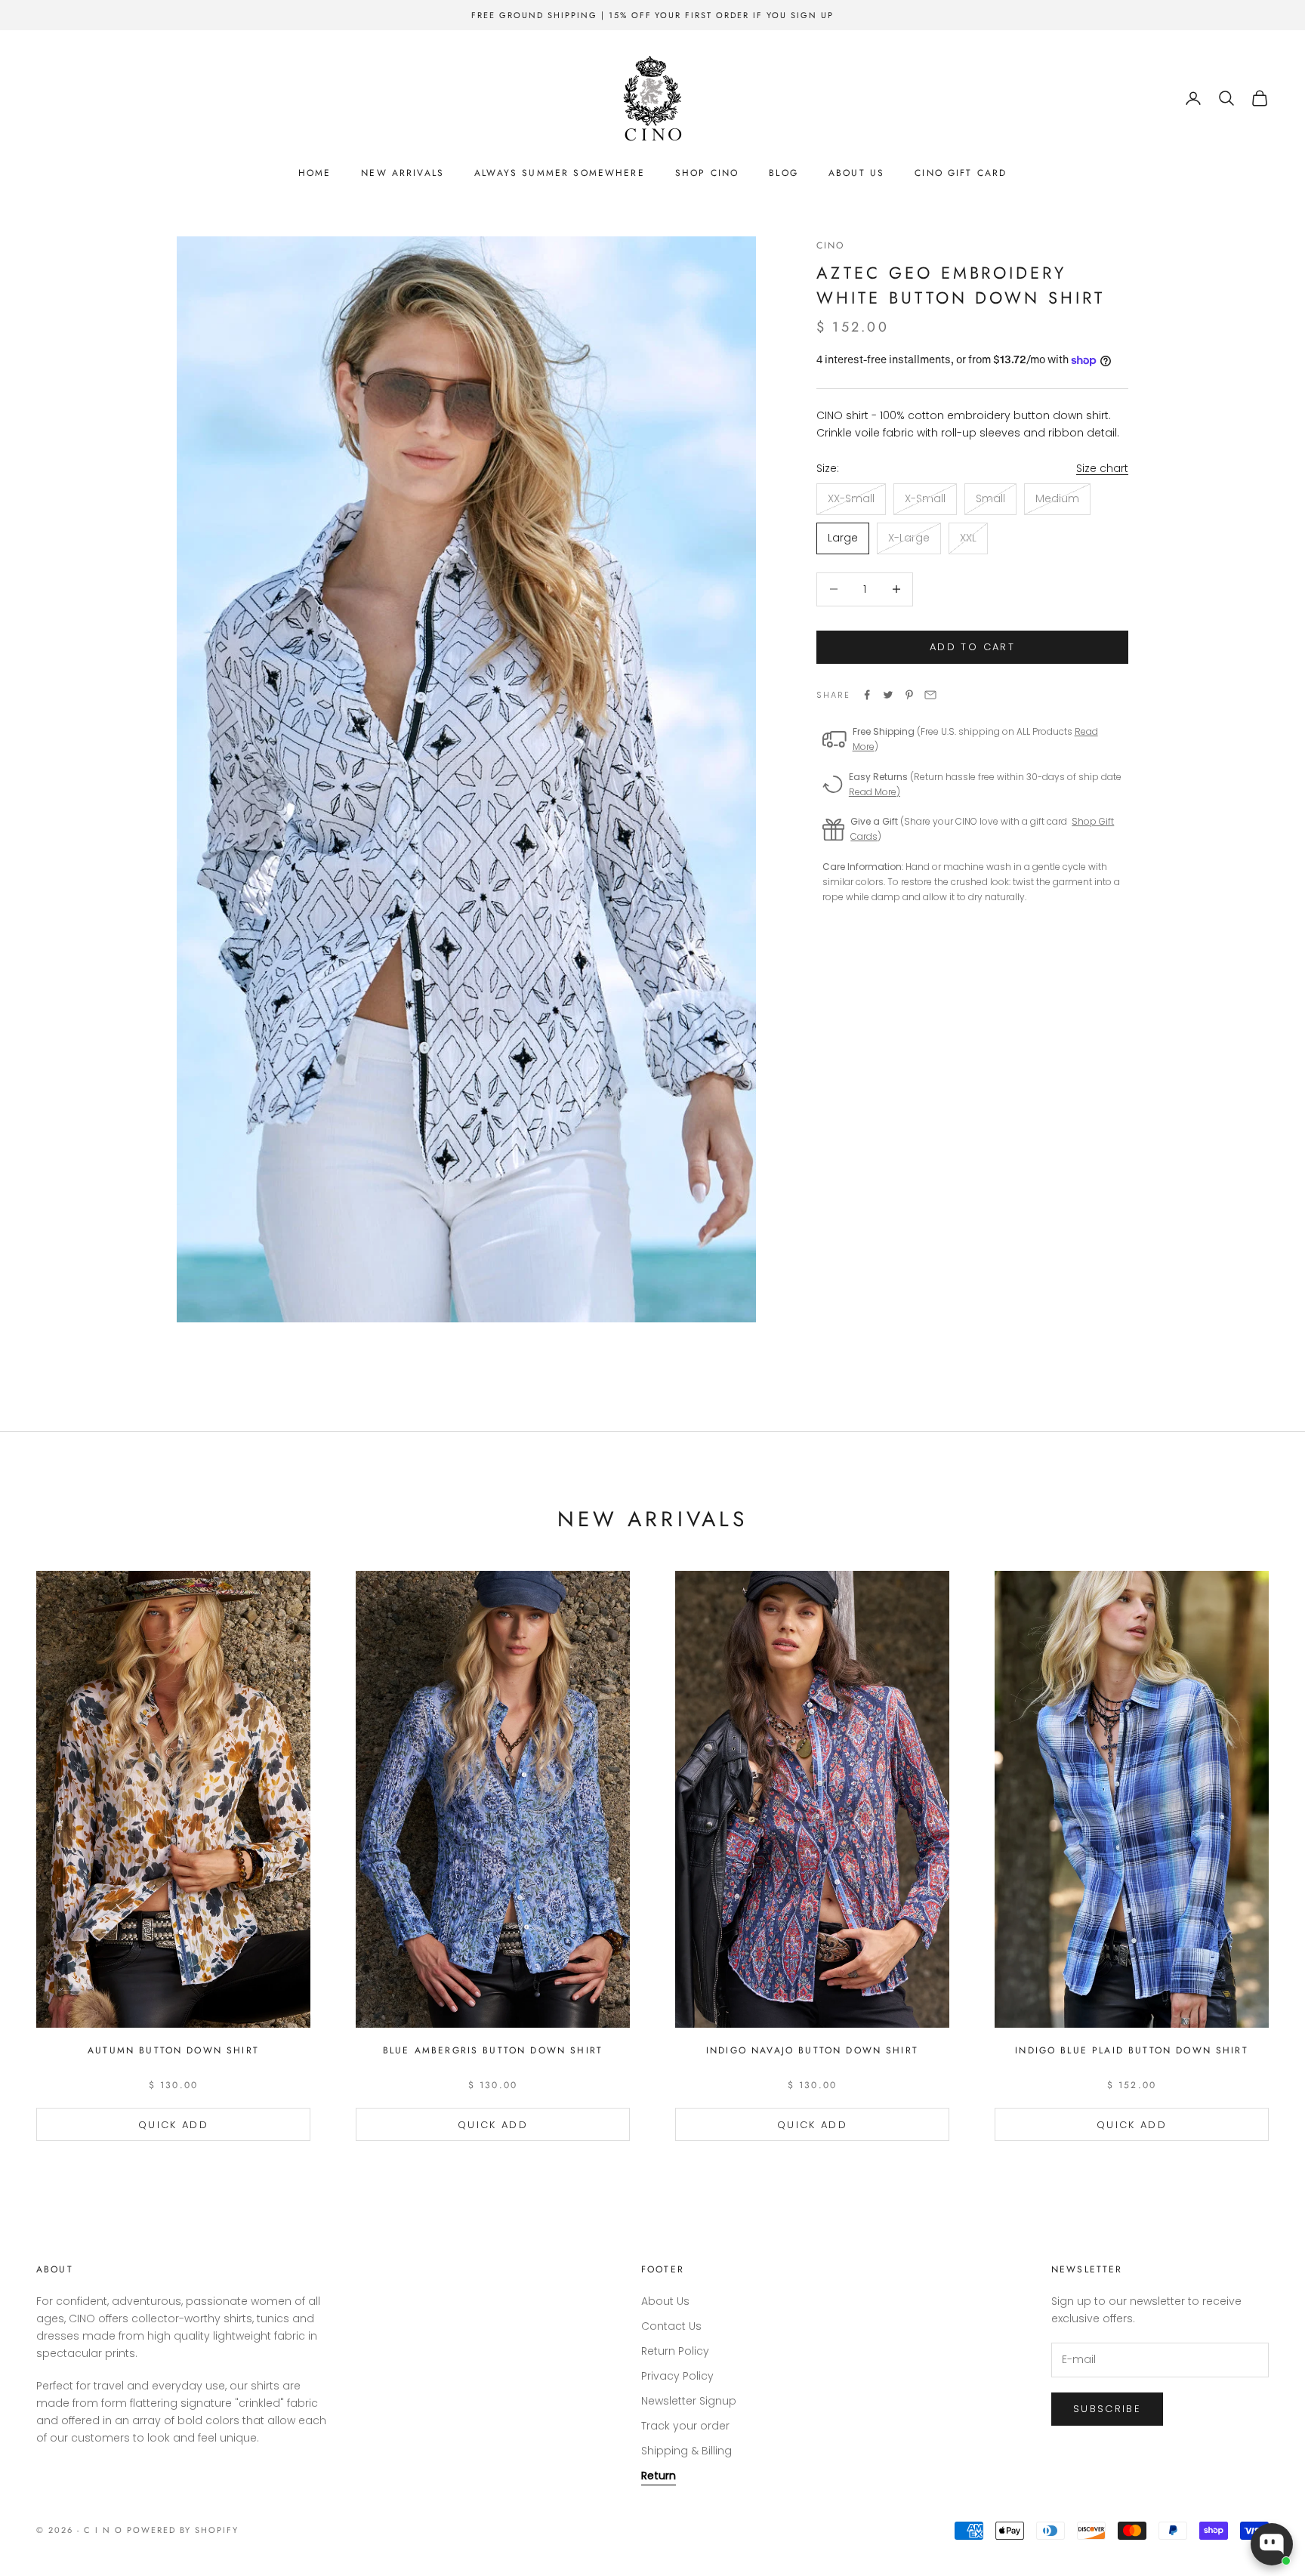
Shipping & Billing (686, 2451)
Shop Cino (707, 173)
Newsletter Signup (689, 2401)
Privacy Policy (677, 2376)
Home (315, 173)
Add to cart (972, 647)
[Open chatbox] (1272, 2544)
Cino (831, 245)
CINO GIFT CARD (961, 173)
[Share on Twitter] (888, 695)
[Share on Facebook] (867, 695)
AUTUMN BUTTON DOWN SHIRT (173, 2050)
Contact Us (671, 2326)
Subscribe (1107, 2409)
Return (659, 2476)
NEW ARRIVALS (403, 173)
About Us (856, 173)
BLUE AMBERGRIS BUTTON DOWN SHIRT (493, 2050)
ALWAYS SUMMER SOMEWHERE (560, 173)
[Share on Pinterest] (909, 695)
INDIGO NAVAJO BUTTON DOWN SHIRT (812, 2050)
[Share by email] (930, 695)
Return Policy (675, 2351)
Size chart (1102, 468)
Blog (784, 173)
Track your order (685, 2426)
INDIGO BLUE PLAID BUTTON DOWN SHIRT (1132, 2050)
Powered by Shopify (183, 2530)
